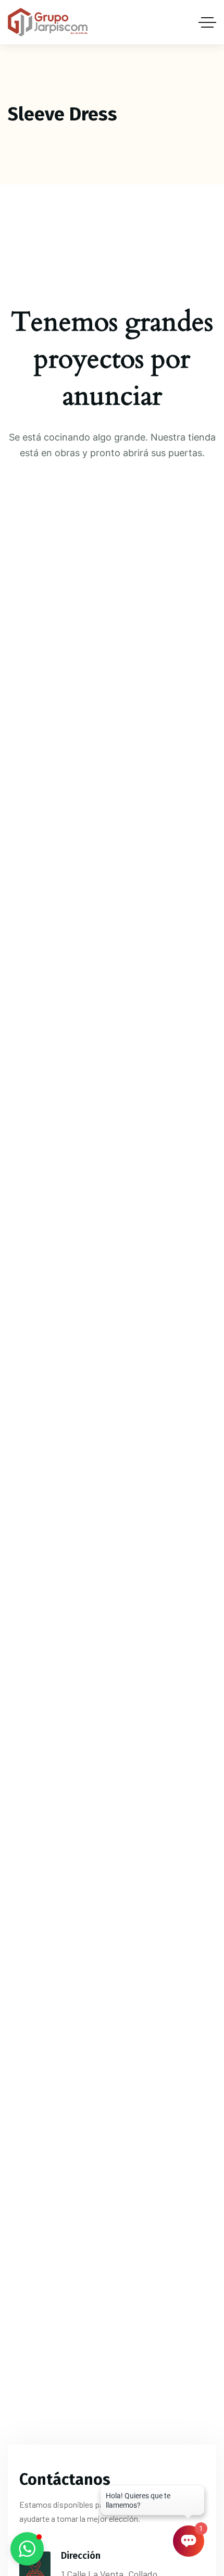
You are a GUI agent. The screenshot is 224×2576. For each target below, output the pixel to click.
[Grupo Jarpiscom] (48, 22)
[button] (27, 2549)
